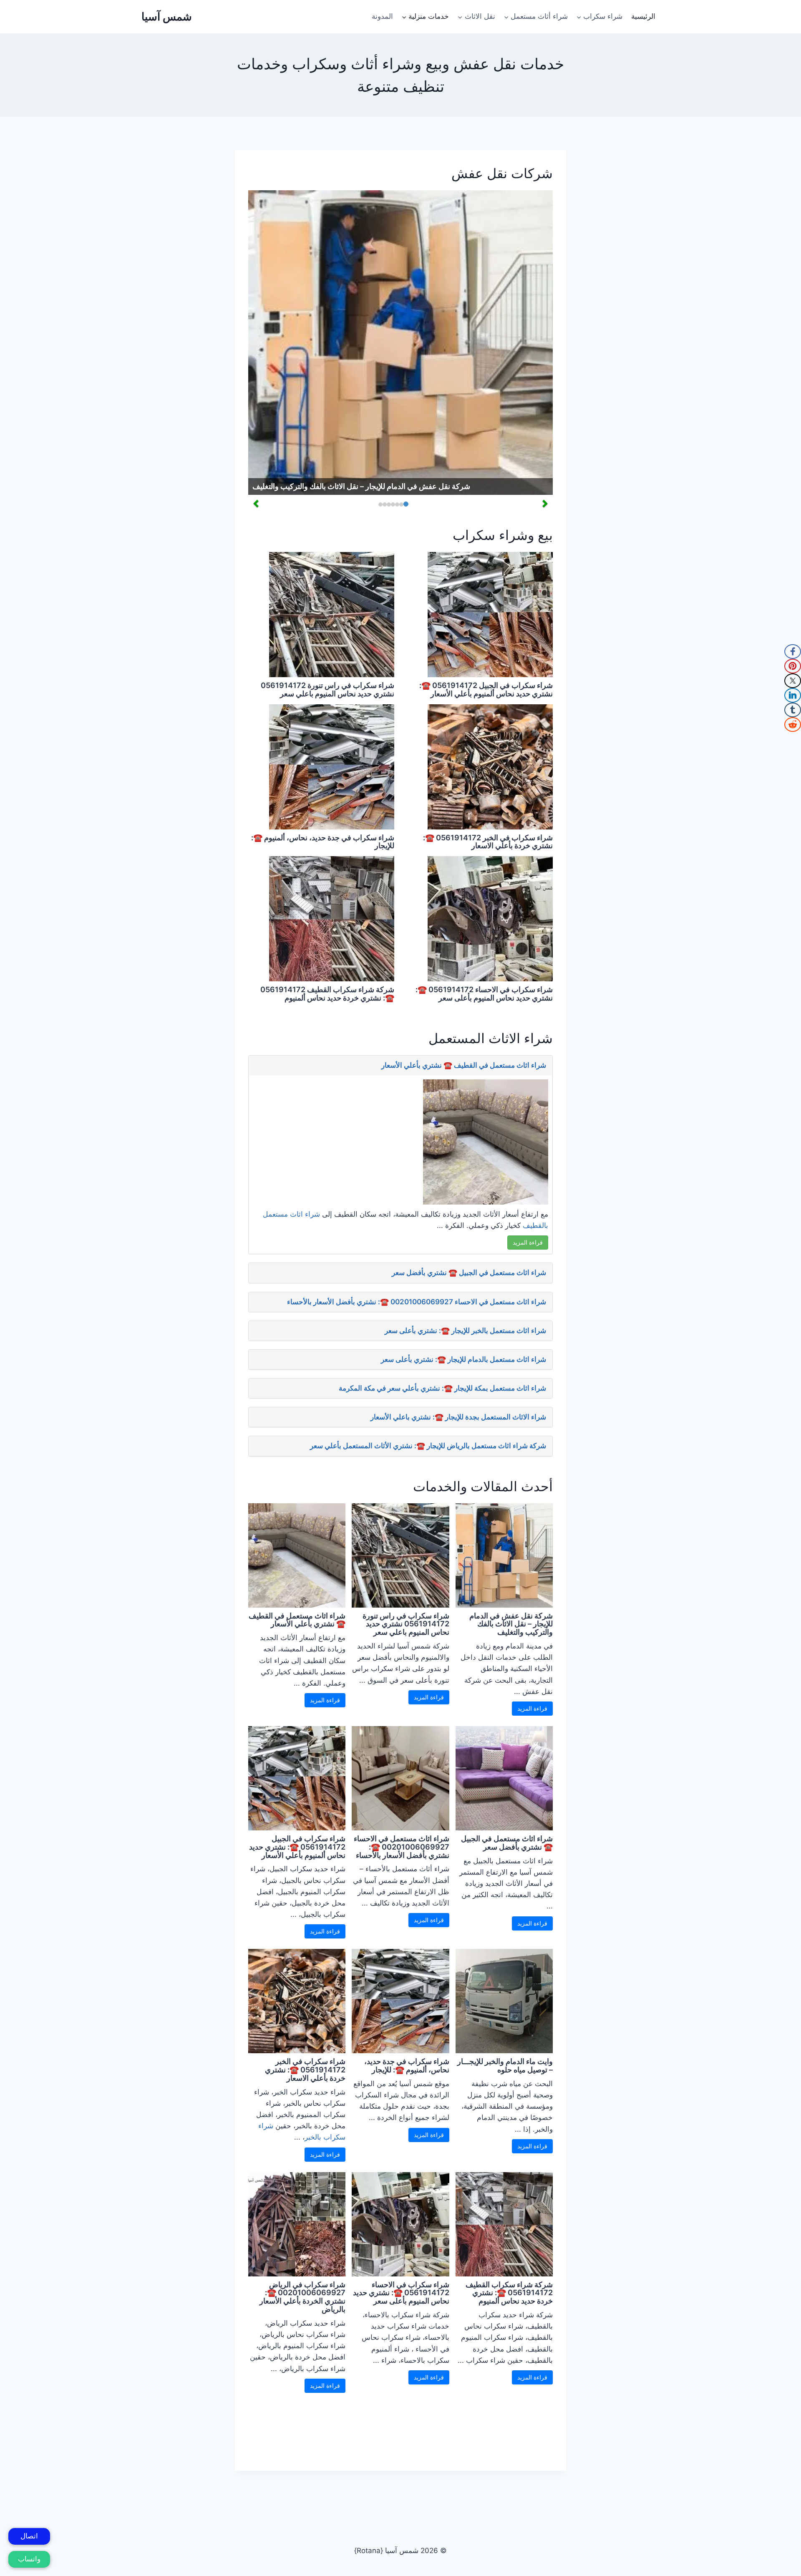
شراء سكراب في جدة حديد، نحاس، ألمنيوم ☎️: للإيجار (323, 842)
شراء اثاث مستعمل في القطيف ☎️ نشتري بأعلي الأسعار (464, 1065)
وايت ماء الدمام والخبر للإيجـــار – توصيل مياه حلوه (505, 2066)
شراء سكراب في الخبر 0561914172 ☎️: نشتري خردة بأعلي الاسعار (488, 842)
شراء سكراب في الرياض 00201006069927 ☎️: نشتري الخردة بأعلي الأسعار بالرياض (302, 2297)
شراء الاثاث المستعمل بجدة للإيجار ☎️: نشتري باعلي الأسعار (458, 1417)
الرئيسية (643, 16)
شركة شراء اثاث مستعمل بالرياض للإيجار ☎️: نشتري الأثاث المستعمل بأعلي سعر (428, 1446)
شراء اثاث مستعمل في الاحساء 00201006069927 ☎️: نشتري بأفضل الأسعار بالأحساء (417, 1302)
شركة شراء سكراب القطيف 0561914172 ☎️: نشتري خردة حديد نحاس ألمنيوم (327, 994)
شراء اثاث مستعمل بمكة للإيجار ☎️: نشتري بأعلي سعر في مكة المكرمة (442, 1388)
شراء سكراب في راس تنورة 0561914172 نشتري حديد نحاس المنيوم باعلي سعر (327, 689)
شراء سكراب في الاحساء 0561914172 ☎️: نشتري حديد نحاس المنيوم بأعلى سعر (484, 994)
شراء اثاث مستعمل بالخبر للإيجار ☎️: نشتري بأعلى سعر (465, 1331)
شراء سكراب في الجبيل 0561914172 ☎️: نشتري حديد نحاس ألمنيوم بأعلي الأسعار (486, 689)
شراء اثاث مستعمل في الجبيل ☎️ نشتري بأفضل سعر (469, 1273)
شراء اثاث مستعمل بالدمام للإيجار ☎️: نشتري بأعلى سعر (463, 1359)
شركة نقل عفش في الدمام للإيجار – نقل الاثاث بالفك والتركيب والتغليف (361, 486)
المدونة (382, 16)
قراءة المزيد (528, 1242)
